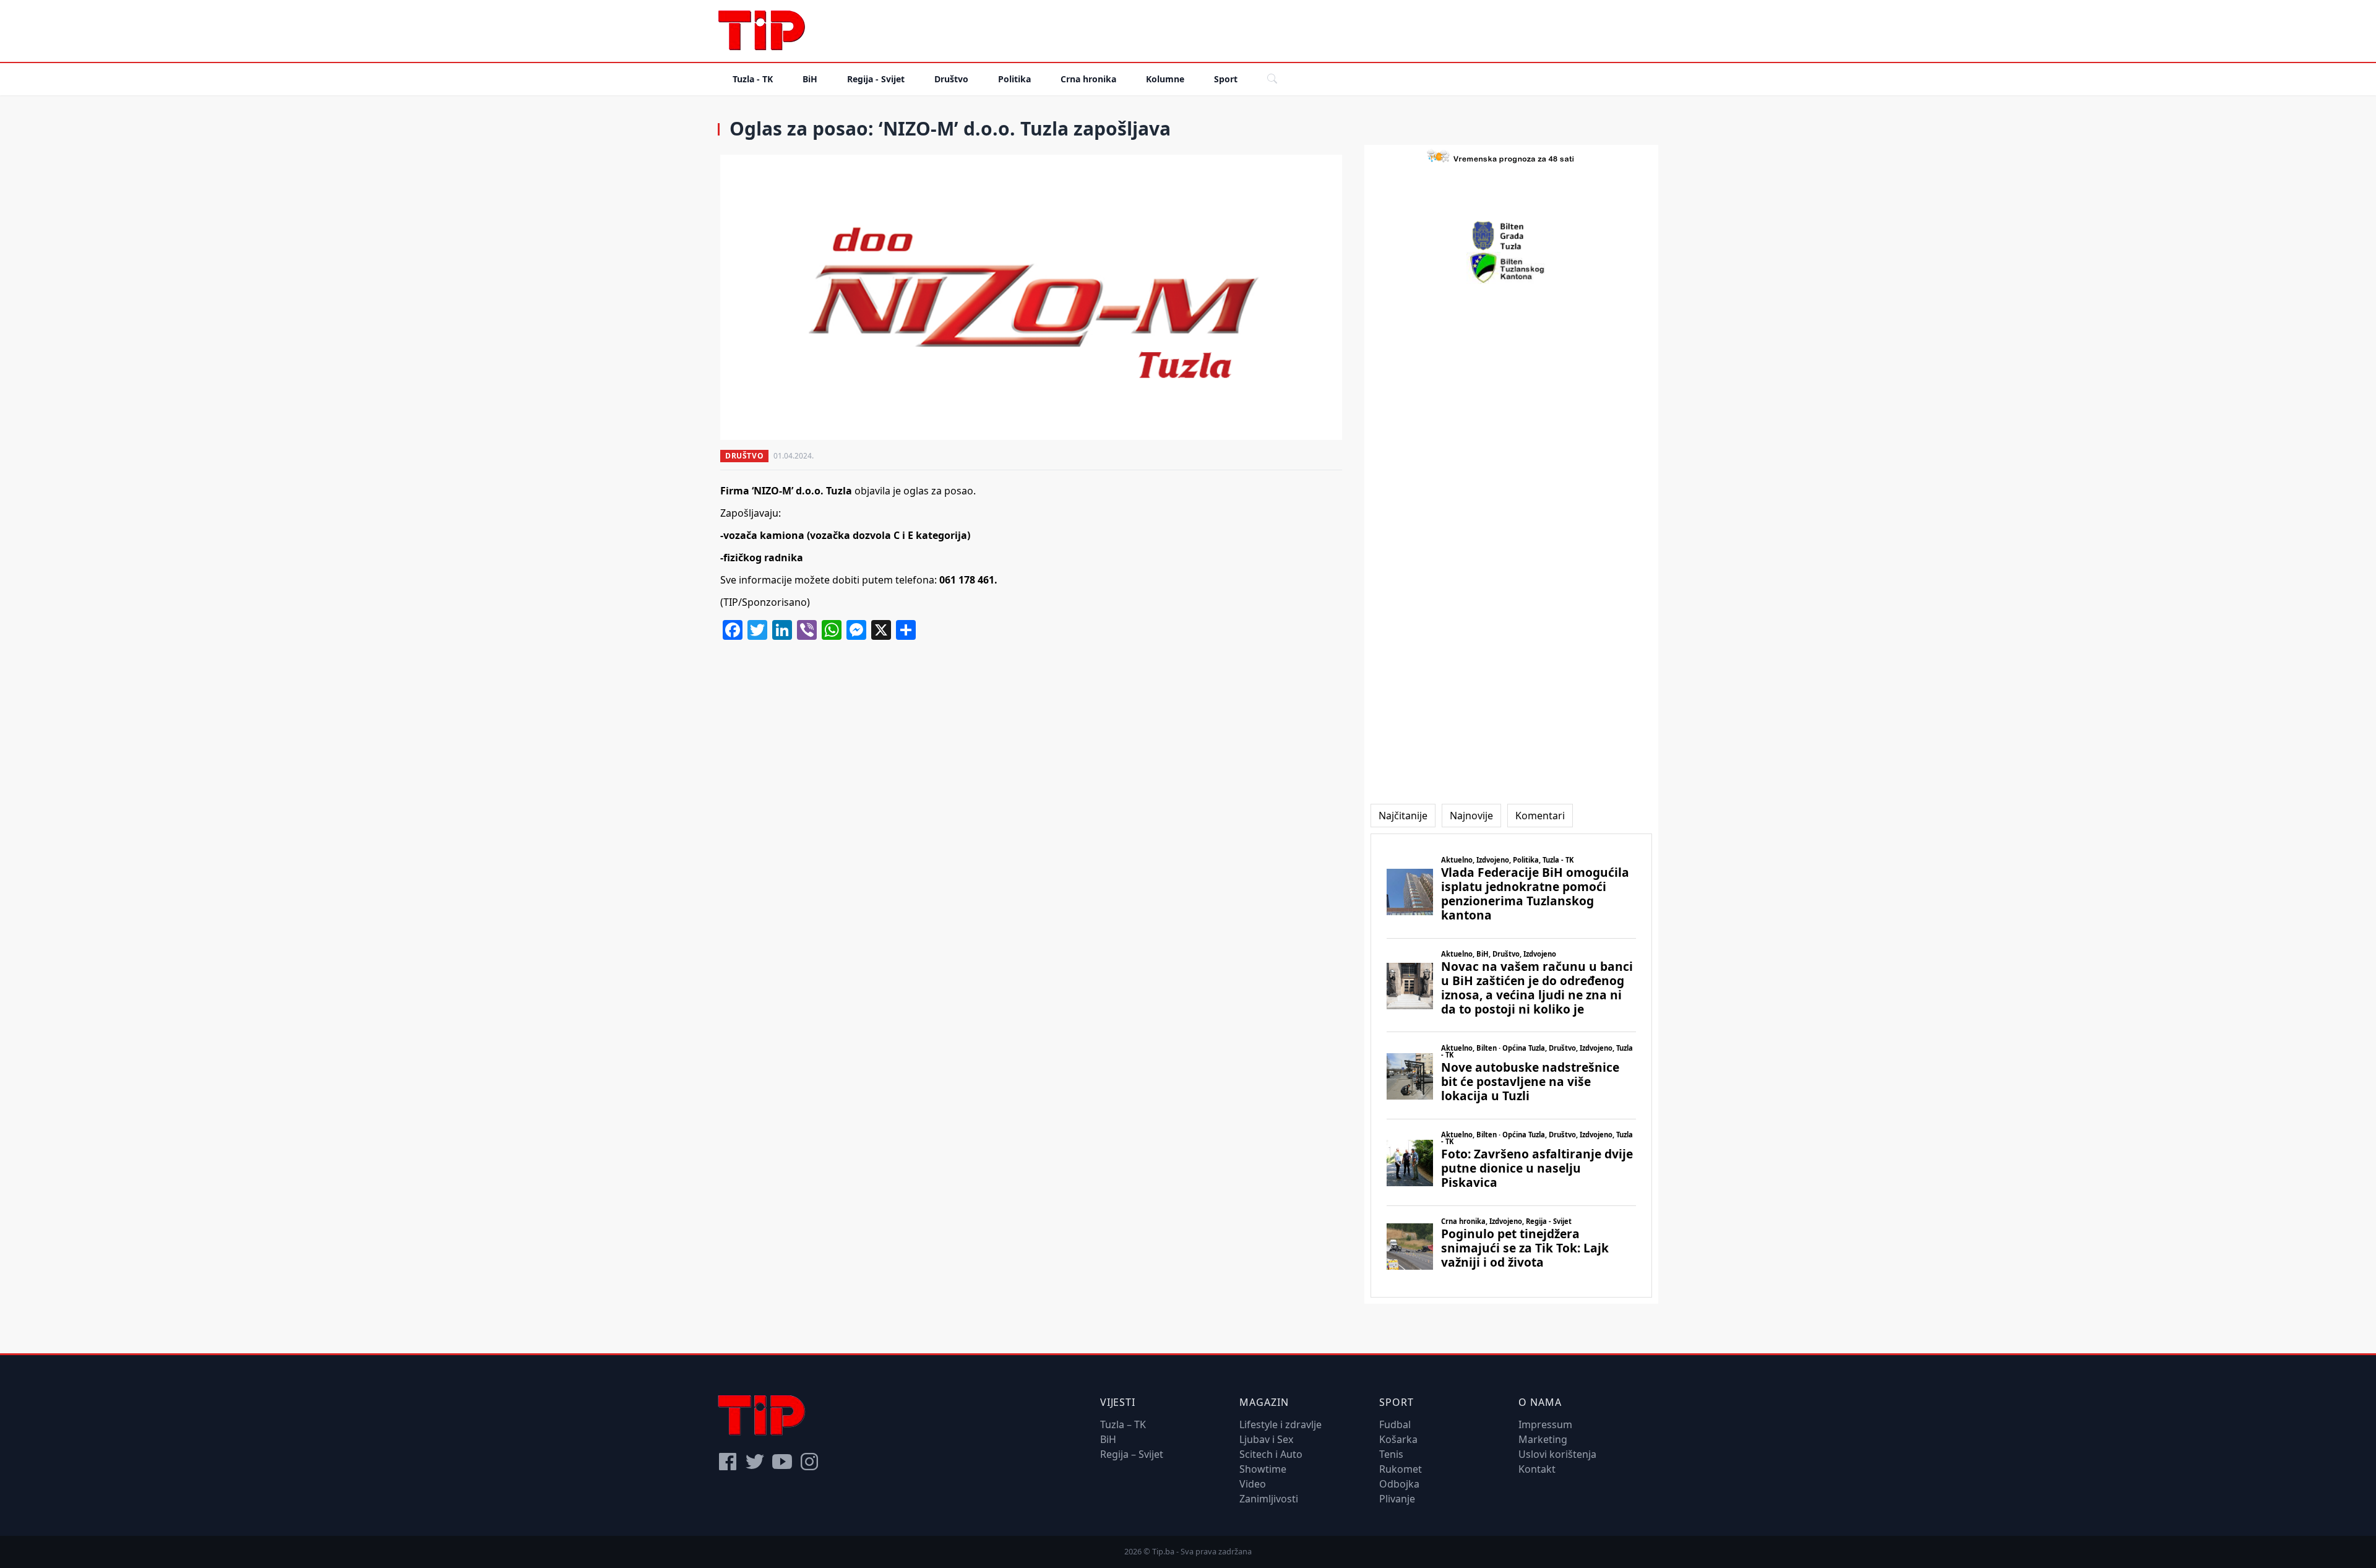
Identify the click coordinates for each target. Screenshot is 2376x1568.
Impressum (1545, 1424)
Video (1253, 1484)
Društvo (951, 79)
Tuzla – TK (1123, 1424)
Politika (1014, 79)
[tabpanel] (1511, 1066)
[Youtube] (782, 1462)
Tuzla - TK (753, 79)
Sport (1226, 79)
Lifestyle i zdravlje (1281, 1424)
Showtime (1263, 1469)
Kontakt (1537, 1469)
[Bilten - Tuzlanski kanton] (1511, 268)
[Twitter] (755, 1462)
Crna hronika (1088, 79)
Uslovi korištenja (1557, 1454)
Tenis (1391, 1454)
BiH (810, 79)
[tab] (1403, 816)
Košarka (1398, 1439)
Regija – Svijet (1132, 1454)
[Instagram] (809, 1462)
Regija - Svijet (876, 79)
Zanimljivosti (1269, 1499)
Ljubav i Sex (1266, 1439)
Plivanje (1397, 1499)
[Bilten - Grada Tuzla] (1512, 236)
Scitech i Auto (1271, 1454)
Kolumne (1165, 79)
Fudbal (1395, 1424)
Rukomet (1401, 1469)
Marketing (1543, 1439)
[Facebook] (728, 1462)
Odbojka (1399, 1484)
